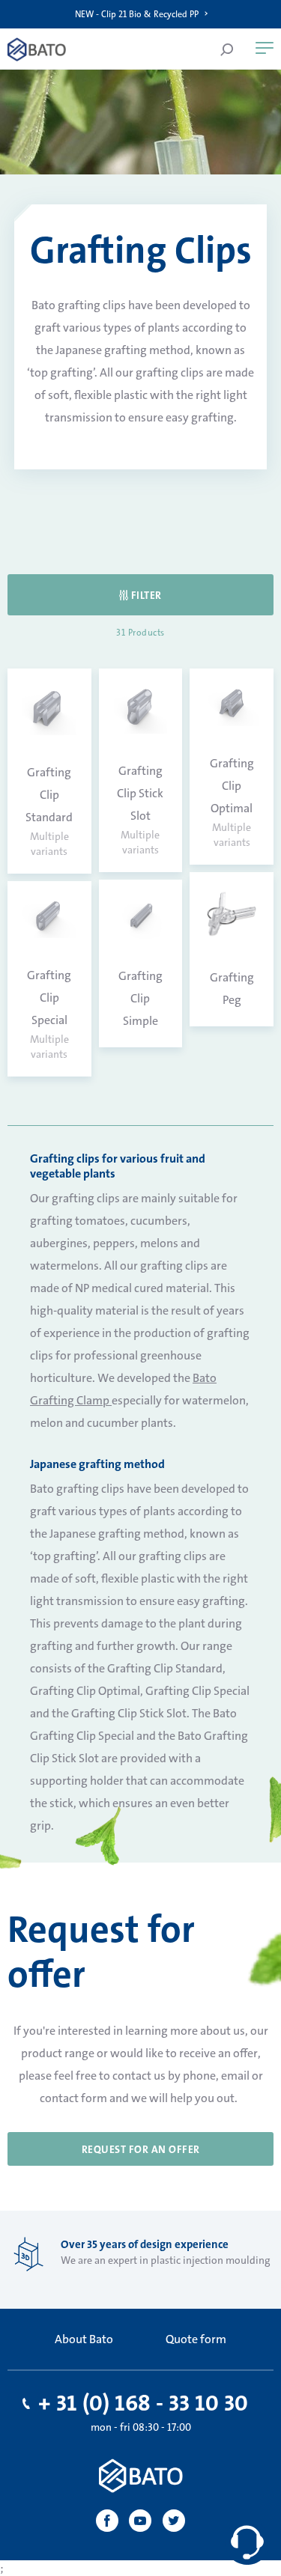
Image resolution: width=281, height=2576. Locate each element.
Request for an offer (141, 2149)
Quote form (196, 2339)
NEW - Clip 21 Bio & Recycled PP (137, 14)
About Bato (84, 2339)
